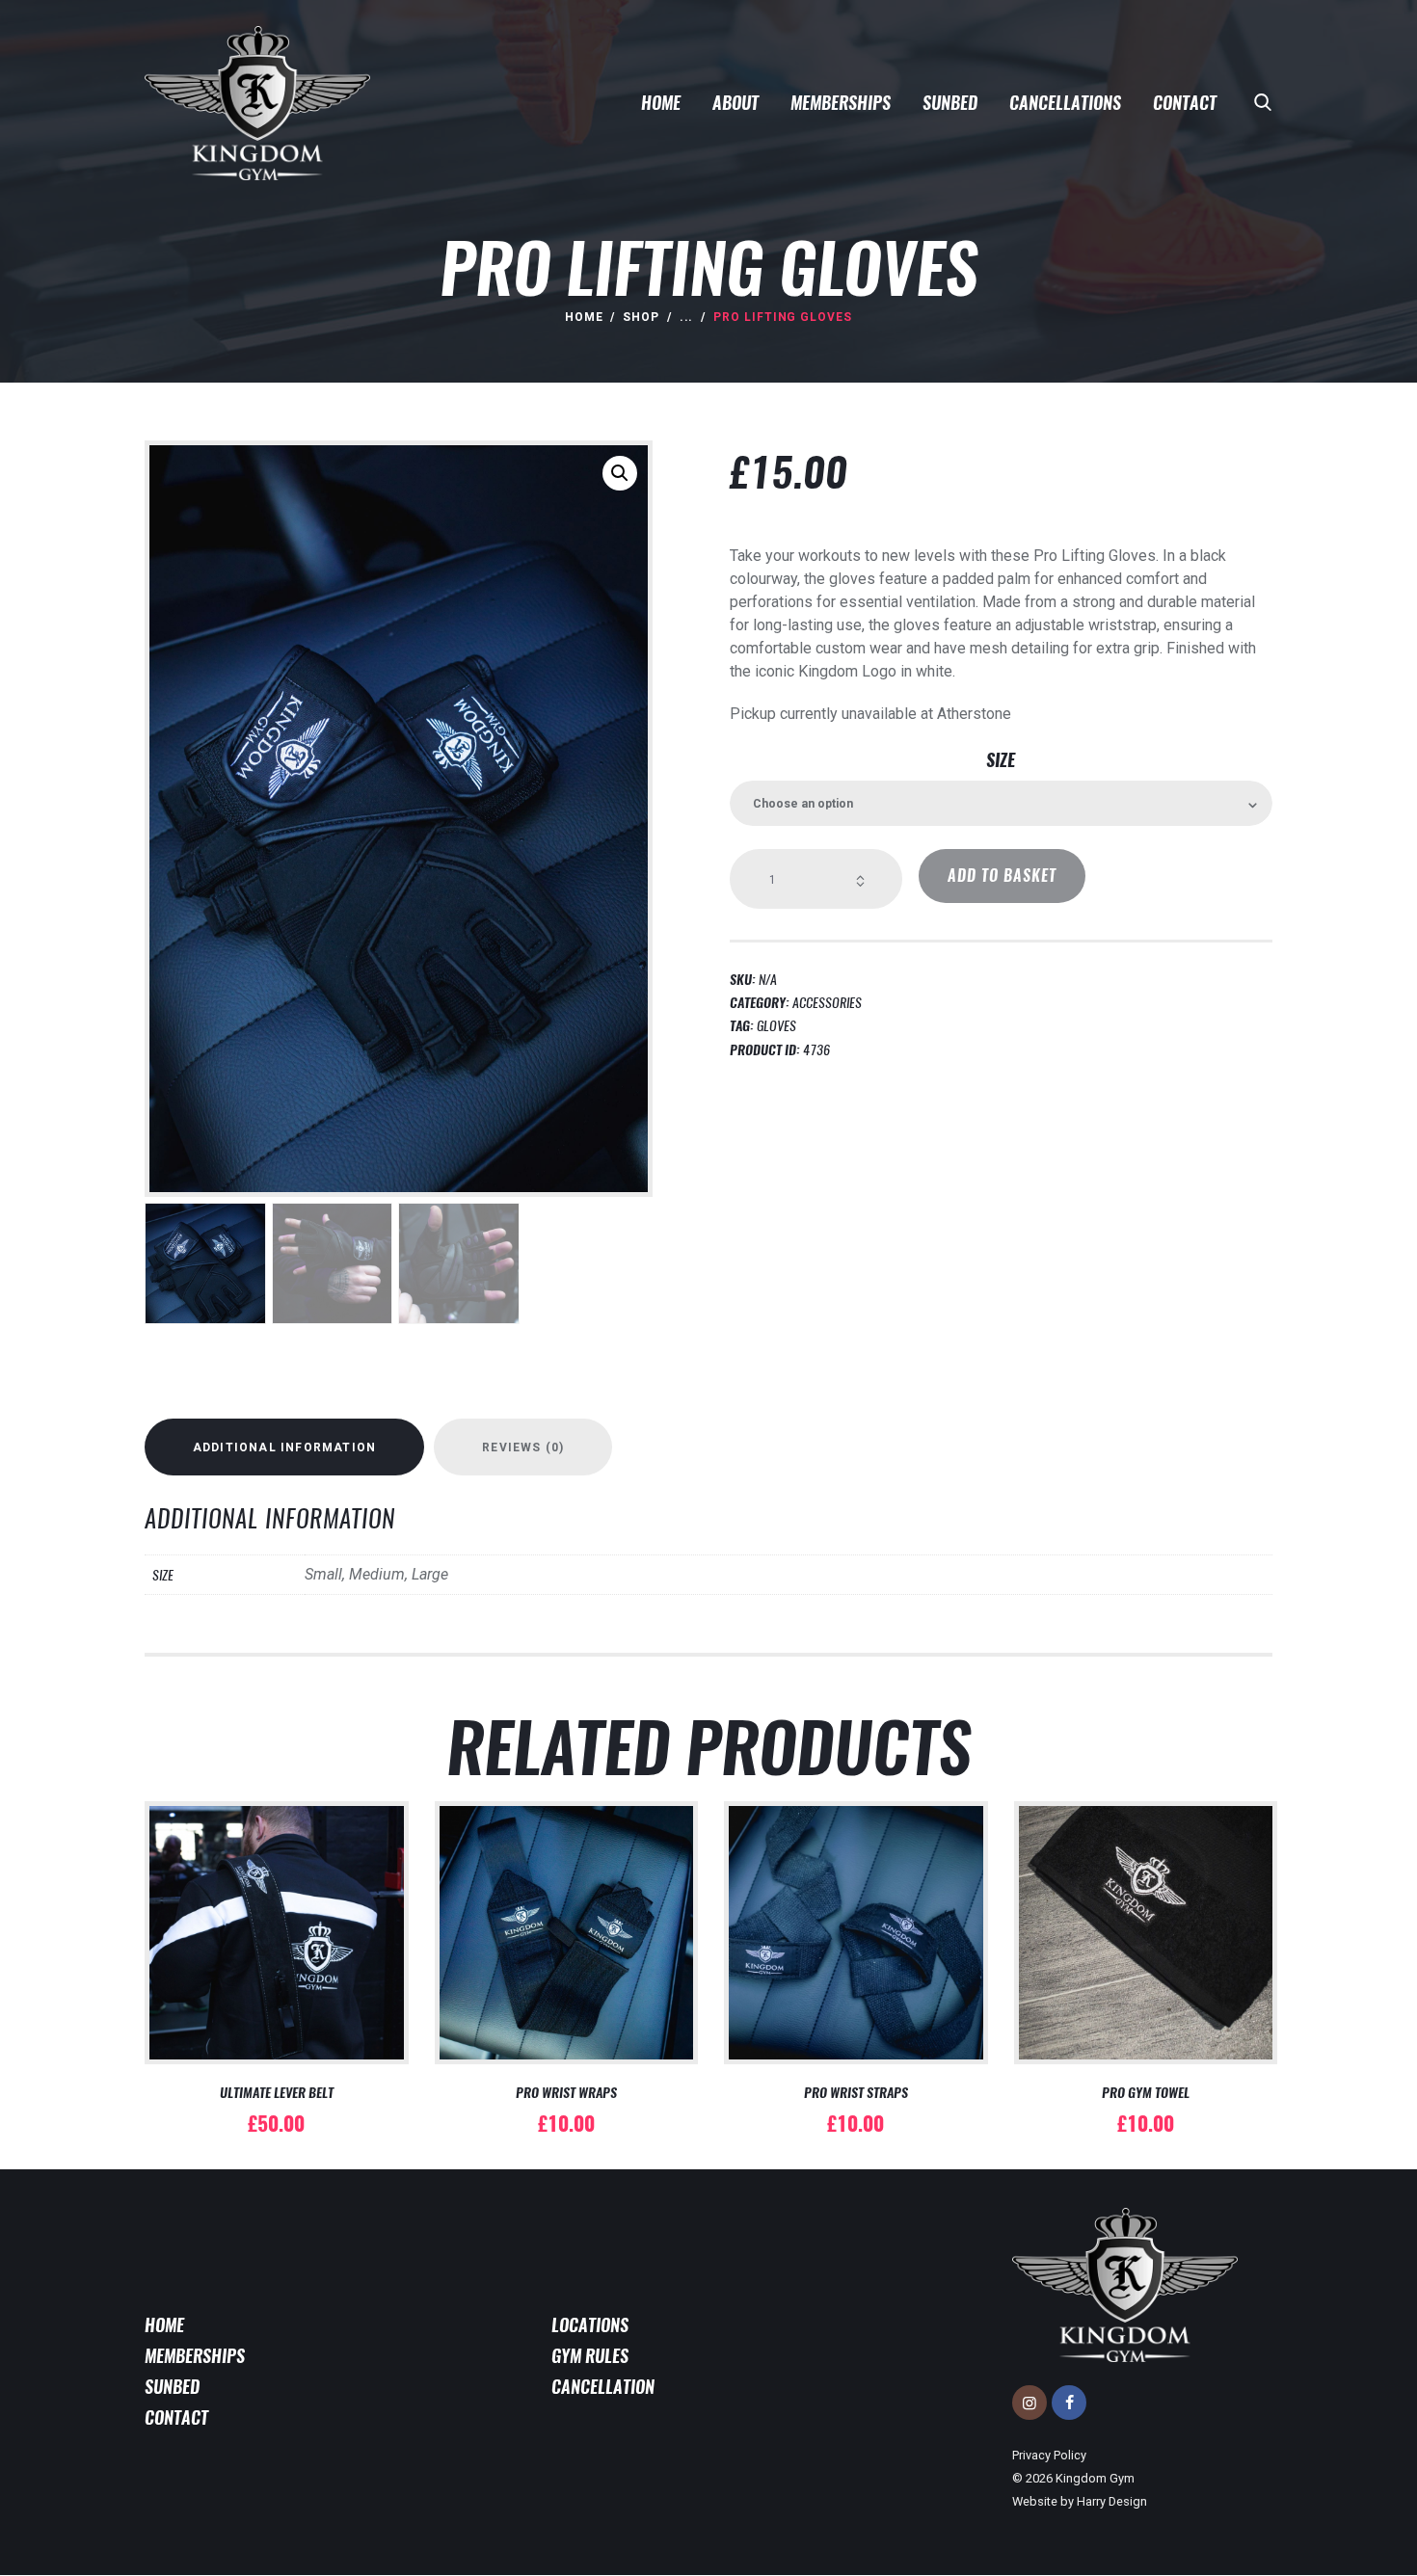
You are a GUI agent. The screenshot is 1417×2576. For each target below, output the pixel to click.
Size (1001, 760)
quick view (277, 1964)
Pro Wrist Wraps (566, 2092)
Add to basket (1002, 876)
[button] (620, 473)
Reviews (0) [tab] (523, 1447)
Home (584, 317)
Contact (176, 2418)
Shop (641, 317)
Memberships (195, 2356)
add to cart (276, 1907)
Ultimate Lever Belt (277, 2092)
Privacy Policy (1049, 2455)
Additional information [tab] (284, 1447)
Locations (590, 2325)
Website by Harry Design (1080, 2501)
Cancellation (603, 2387)
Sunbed (172, 2387)
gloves (776, 1025)
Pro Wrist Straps (856, 2092)
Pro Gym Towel (1146, 2092)
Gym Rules (590, 2356)
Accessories (827, 1002)
